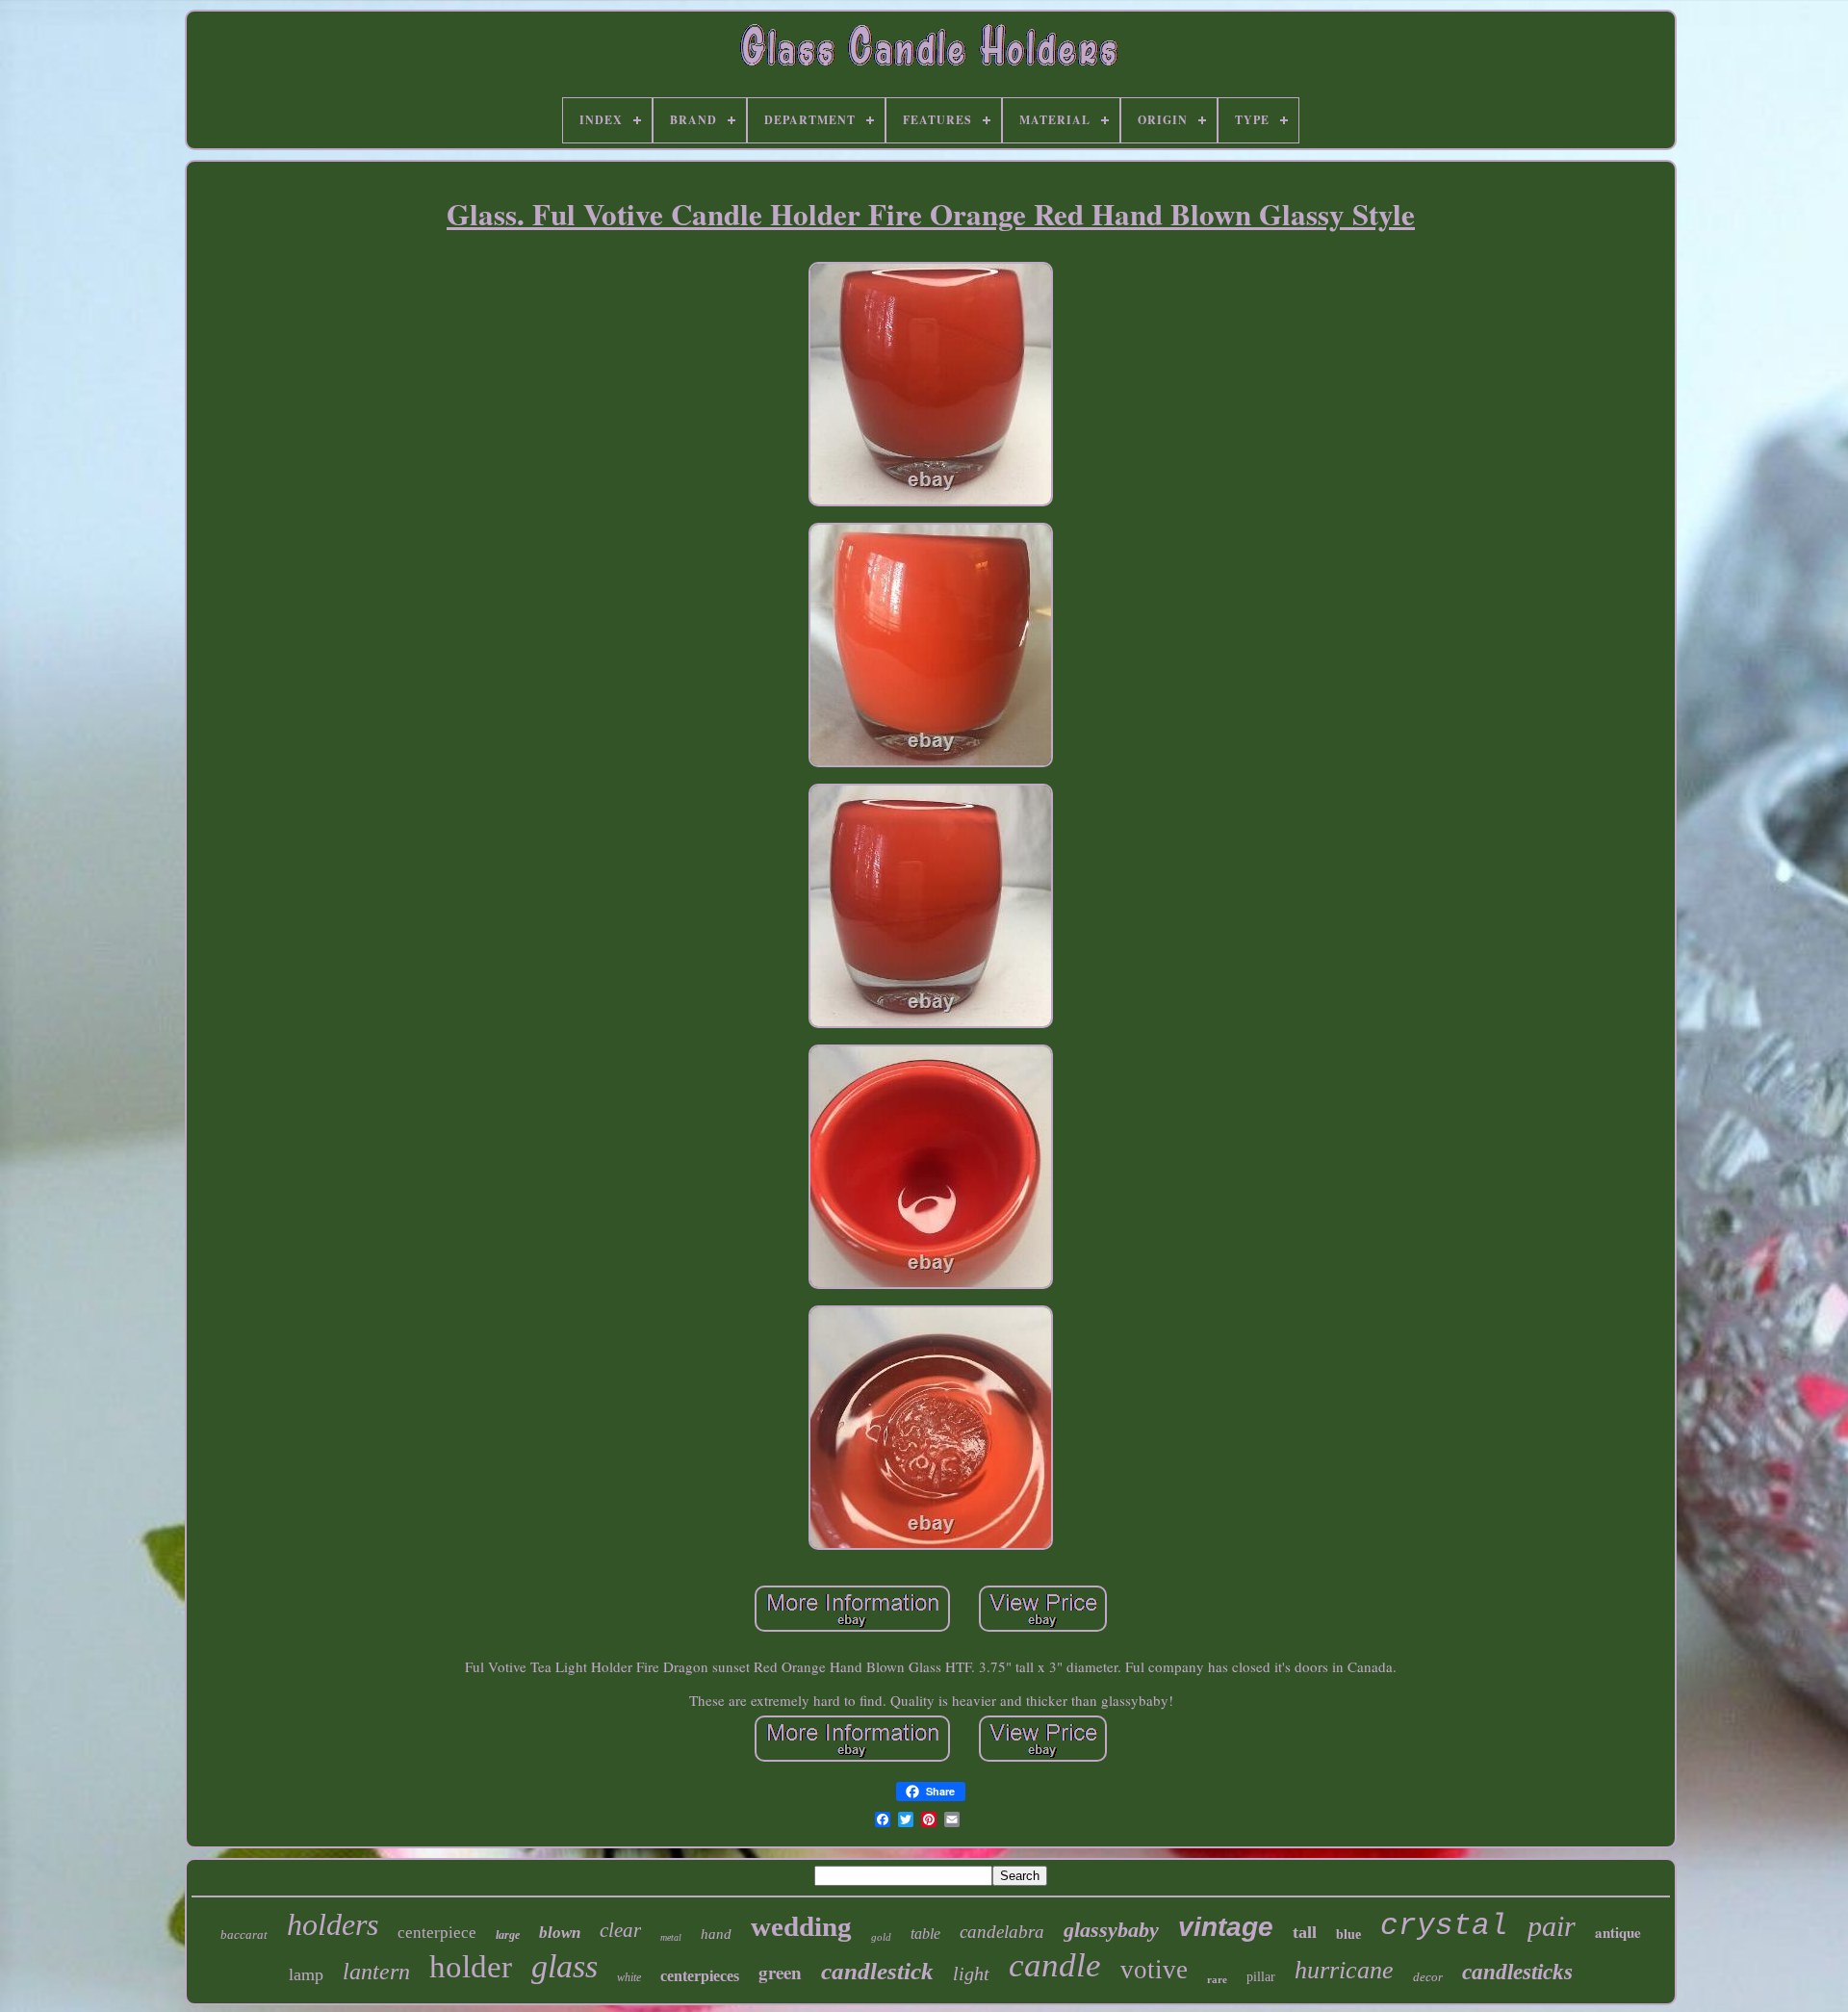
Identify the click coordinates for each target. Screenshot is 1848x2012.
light (971, 1973)
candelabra (1002, 1932)
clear (620, 1930)
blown (560, 1933)
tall (1305, 1932)
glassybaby (1111, 1930)
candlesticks (1517, 1972)
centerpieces (700, 1976)
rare (1217, 1979)
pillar (1261, 1977)
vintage (1226, 1927)
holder (471, 1967)
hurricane (1344, 1970)
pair (1552, 1926)
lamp (306, 1974)
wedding (801, 1926)
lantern (376, 1972)
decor (1428, 1977)
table (925, 1934)
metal (671, 1937)
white (629, 1977)
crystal (1444, 1926)
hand (716, 1934)
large (508, 1935)
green (780, 1972)
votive (1154, 1970)
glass (565, 1966)
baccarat (244, 1935)
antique (1618, 1932)
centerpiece (437, 1933)
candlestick (877, 1971)
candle (1055, 1965)
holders (333, 1924)
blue (1348, 1935)
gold (881, 1937)
